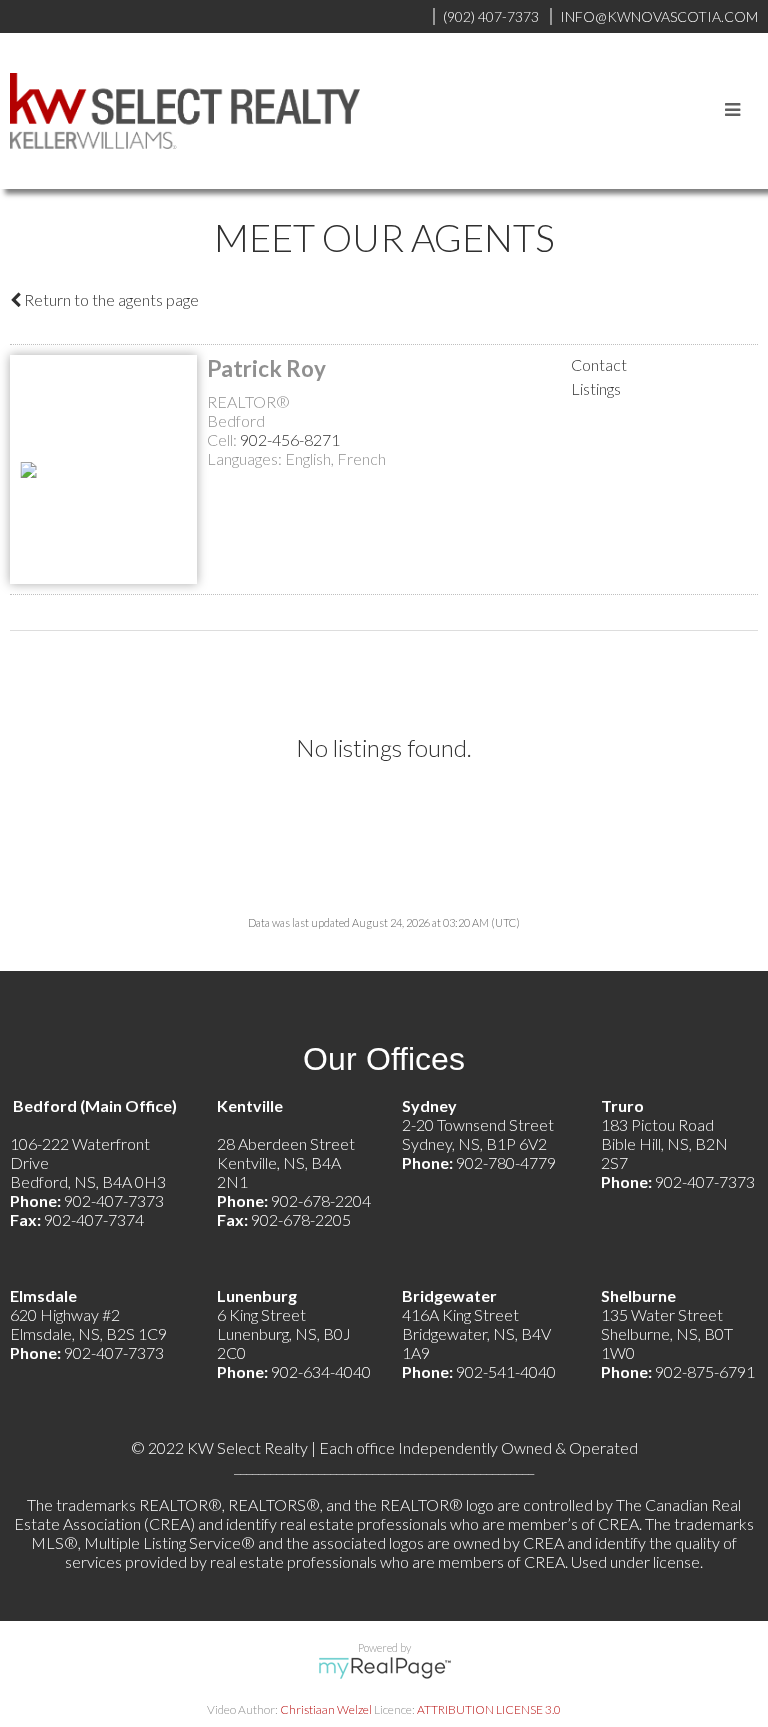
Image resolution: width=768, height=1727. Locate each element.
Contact (599, 364)
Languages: (246, 458)
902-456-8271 (290, 439)
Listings (596, 388)
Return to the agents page (110, 299)
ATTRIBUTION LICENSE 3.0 (489, 1709)
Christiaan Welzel (326, 1709)
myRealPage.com (384, 1668)
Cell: (223, 439)
